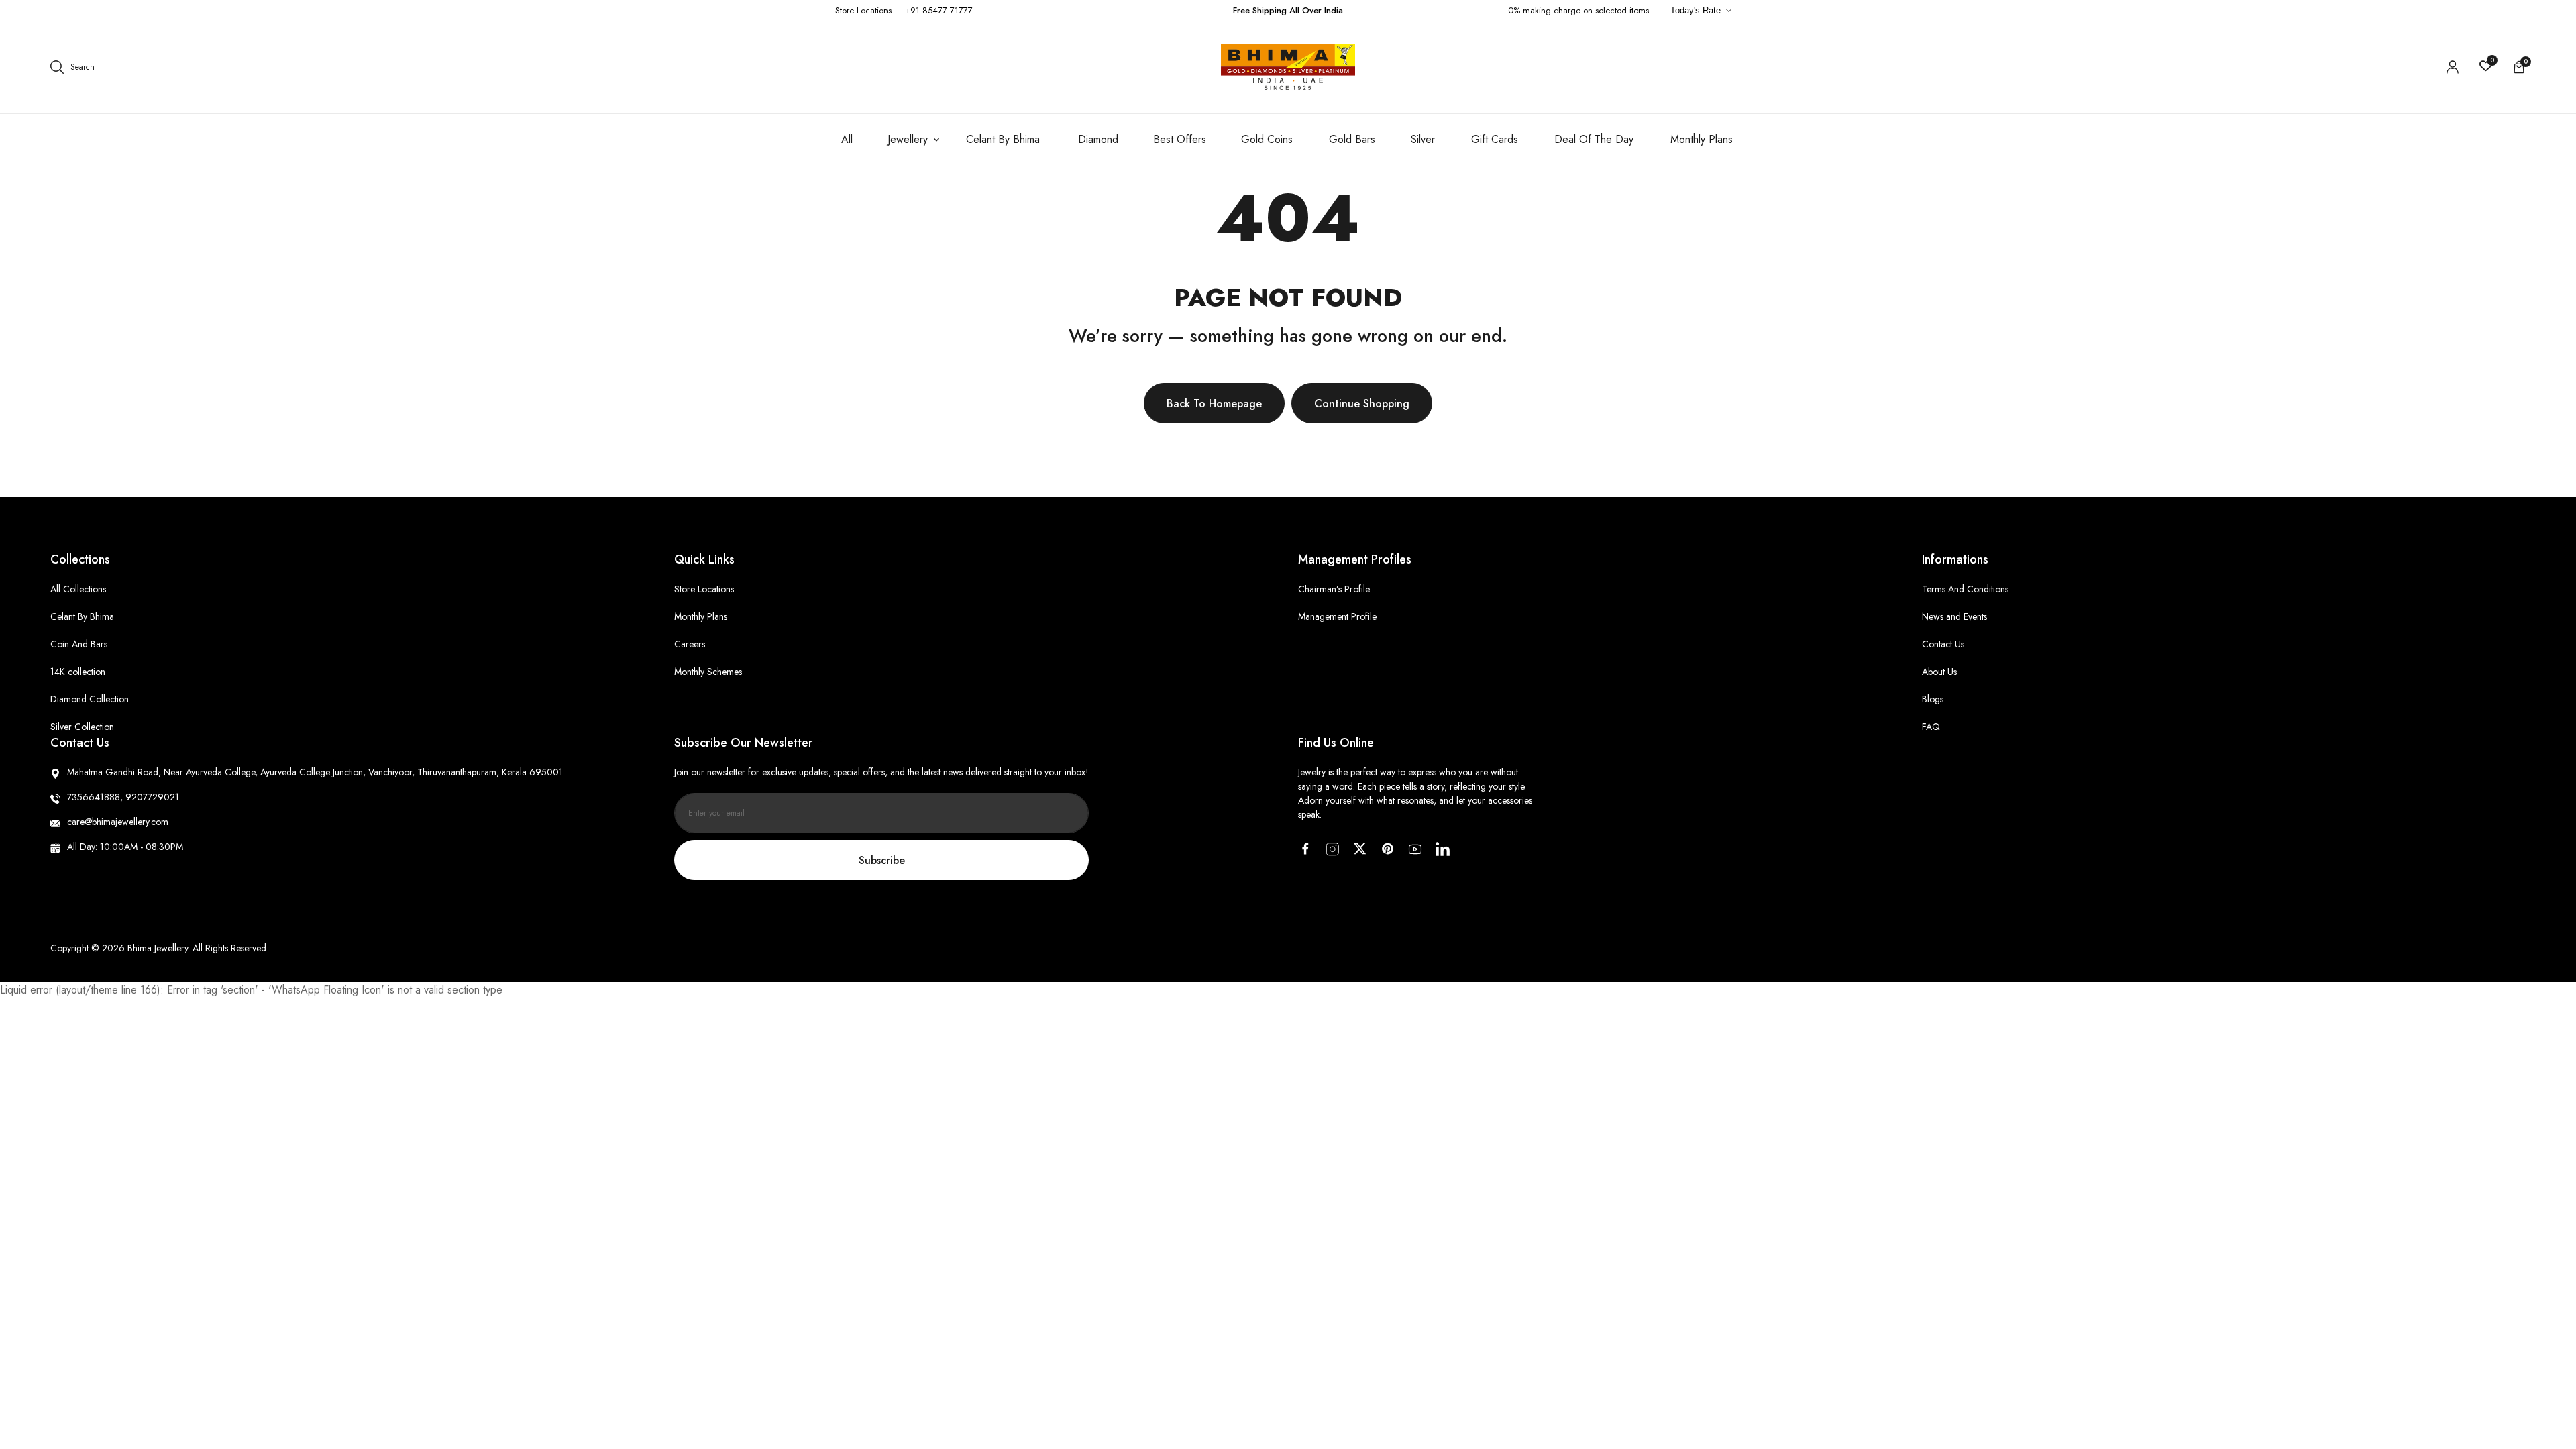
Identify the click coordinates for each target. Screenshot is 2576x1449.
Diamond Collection (90, 699)
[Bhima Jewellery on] (1443, 849)
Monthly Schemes (708, 672)
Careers (690, 644)
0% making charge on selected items (1578, 10)
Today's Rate (1696, 10)
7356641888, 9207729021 (123, 797)
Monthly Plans (701, 616)
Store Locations (863, 10)
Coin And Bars (79, 644)
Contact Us (1943, 644)
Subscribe (882, 860)
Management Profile (1337, 616)
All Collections (78, 589)
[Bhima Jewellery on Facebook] (1305, 849)
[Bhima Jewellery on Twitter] (1360, 849)
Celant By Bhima (82, 616)
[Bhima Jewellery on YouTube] (1415, 849)
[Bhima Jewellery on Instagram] (1333, 849)
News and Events (1954, 616)
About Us (1939, 672)
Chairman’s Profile (1334, 589)
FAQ (1931, 727)
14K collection (78, 672)
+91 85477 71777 (939, 10)
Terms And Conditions (1965, 589)
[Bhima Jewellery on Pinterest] (1388, 849)
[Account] (2453, 67)
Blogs (1933, 699)
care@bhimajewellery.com (118, 822)
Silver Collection (82, 727)
